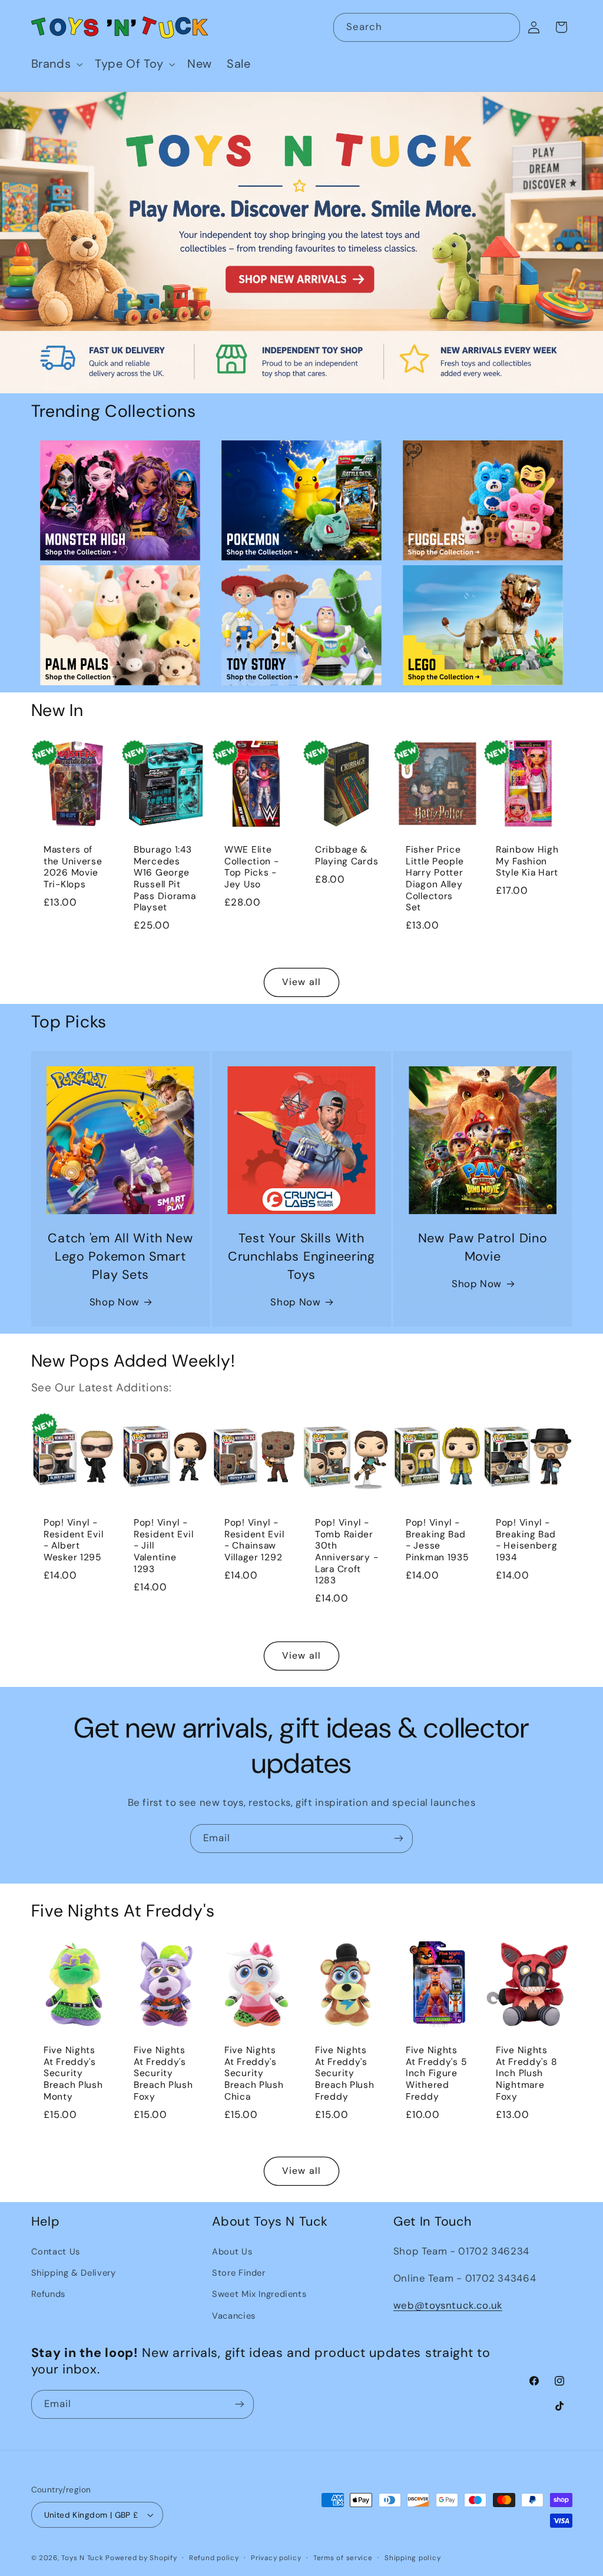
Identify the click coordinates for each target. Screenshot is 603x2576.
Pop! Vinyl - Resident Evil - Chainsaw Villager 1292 (254, 1541)
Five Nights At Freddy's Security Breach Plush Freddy (345, 2074)
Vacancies (234, 2316)
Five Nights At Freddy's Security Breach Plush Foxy (163, 2074)
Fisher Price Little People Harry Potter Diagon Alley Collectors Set (435, 879)
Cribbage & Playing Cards (347, 856)
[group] (301, 243)
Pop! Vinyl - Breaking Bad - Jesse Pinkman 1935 (438, 1541)
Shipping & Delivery (74, 2273)
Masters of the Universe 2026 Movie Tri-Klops (73, 867)
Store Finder (239, 2273)
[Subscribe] (399, 1839)
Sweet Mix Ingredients (259, 2294)
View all (301, 982)
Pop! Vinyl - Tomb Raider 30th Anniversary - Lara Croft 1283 (347, 1552)
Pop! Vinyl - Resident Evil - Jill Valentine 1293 (163, 1547)
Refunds (48, 2294)
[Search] (506, 27)
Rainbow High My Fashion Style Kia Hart (527, 861)
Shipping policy (413, 2558)
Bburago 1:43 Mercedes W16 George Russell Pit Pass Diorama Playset (165, 879)
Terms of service (343, 2558)
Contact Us (56, 2252)
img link (120, 449)
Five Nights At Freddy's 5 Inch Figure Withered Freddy (436, 2074)
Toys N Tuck (82, 2558)
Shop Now (115, 1302)
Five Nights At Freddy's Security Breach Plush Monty (73, 2074)
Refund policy (214, 2558)
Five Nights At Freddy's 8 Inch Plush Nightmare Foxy (526, 2074)
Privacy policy (276, 2558)
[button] (56, 64)
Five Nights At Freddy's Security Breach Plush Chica (254, 2074)
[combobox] (427, 27)
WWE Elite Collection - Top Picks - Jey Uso (252, 867)
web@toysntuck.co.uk (448, 2305)
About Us (232, 2252)
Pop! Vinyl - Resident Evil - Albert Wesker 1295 (73, 1541)
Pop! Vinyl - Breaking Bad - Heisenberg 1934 (527, 1541)
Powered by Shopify (141, 2558)
